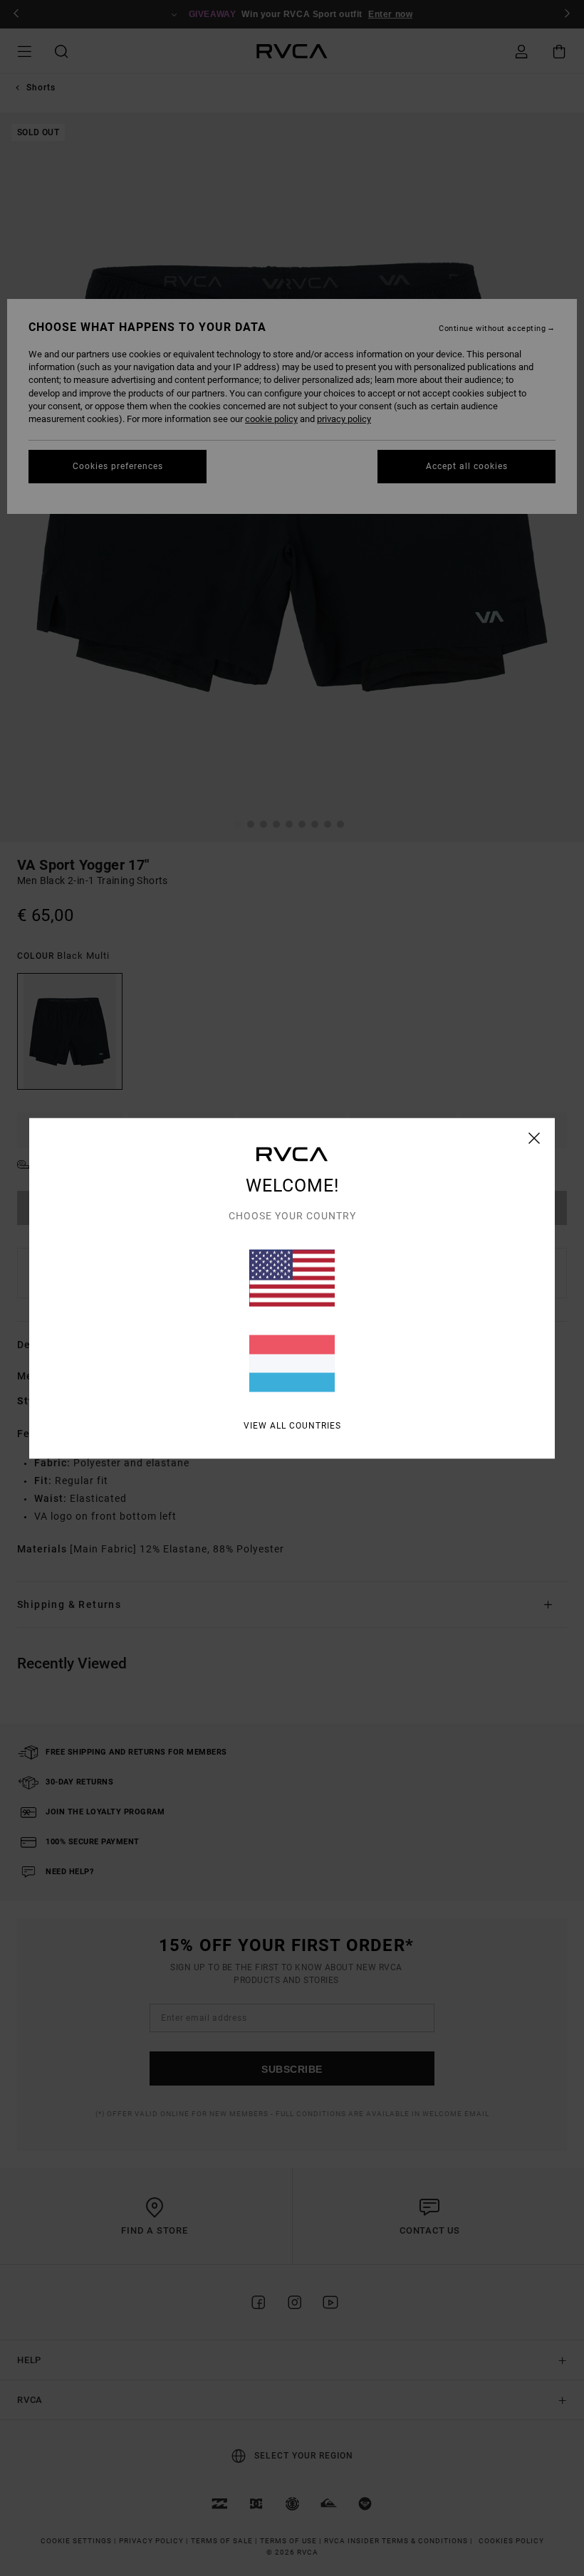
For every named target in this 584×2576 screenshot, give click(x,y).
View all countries (292, 1425)
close (535, 1137)
